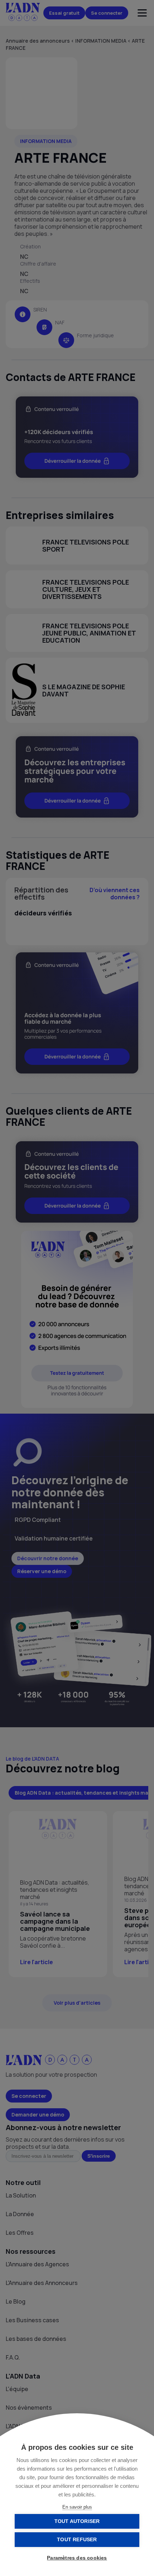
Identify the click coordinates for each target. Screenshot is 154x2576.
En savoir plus (77, 2507)
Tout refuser (77, 2540)
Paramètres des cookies (77, 2558)
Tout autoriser (77, 2521)
